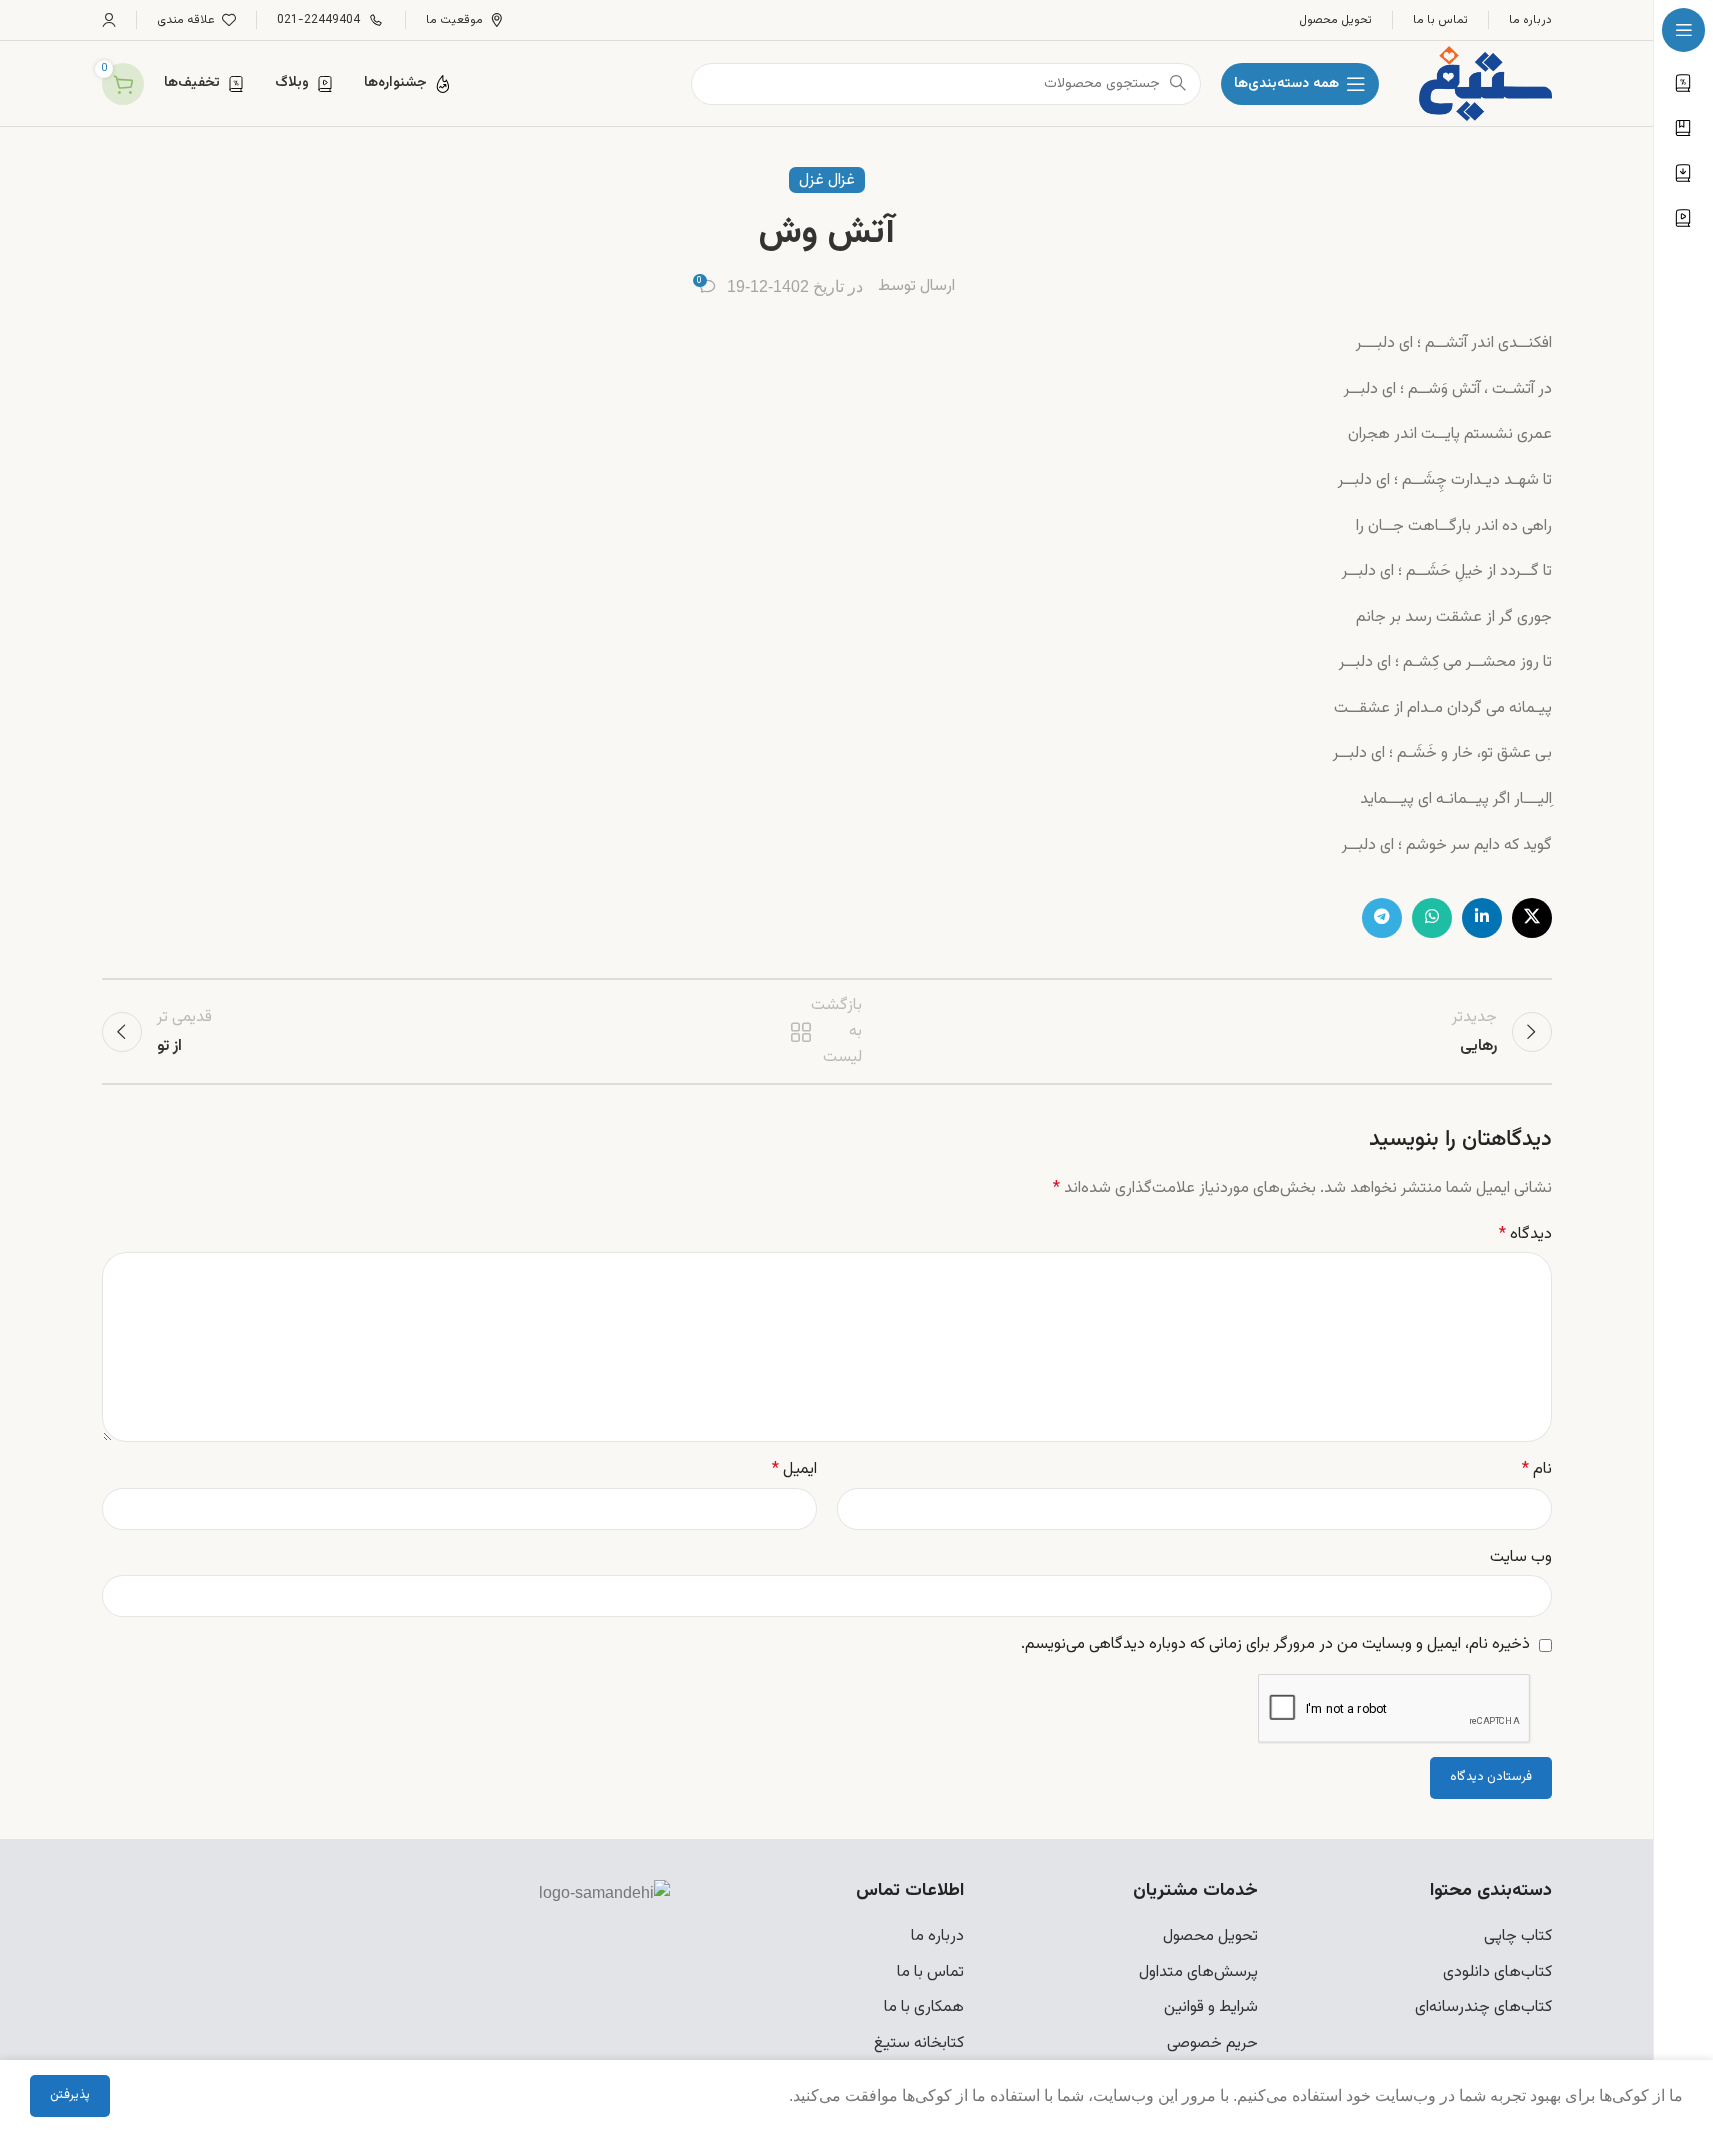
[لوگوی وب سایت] (1485, 84)
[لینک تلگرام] (1382, 918)
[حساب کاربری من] (109, 20)
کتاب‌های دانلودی (1497, 1972)
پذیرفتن (70, 2095)
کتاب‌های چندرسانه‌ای (1483, 2007)
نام (1537, 1469)
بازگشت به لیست (829, 1032)
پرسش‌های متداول (1198, 1972)
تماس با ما (930, 1972)
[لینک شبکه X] (1532, 918)
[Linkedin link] (1482, 918)
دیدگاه (1525, 1234)
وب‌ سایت (1521, 1557)
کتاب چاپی (1518, 1936)
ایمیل (794, 1469)
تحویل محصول (1210, 1936)
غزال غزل (827, 180)
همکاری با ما (924, 2007)
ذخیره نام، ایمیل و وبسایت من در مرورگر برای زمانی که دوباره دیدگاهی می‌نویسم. (1275, 1644)
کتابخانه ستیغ (919, 2043)
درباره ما (937, 1936)
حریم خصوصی (1212, 2043)
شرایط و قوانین (1211, 2007)
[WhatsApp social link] (1432, 918)
